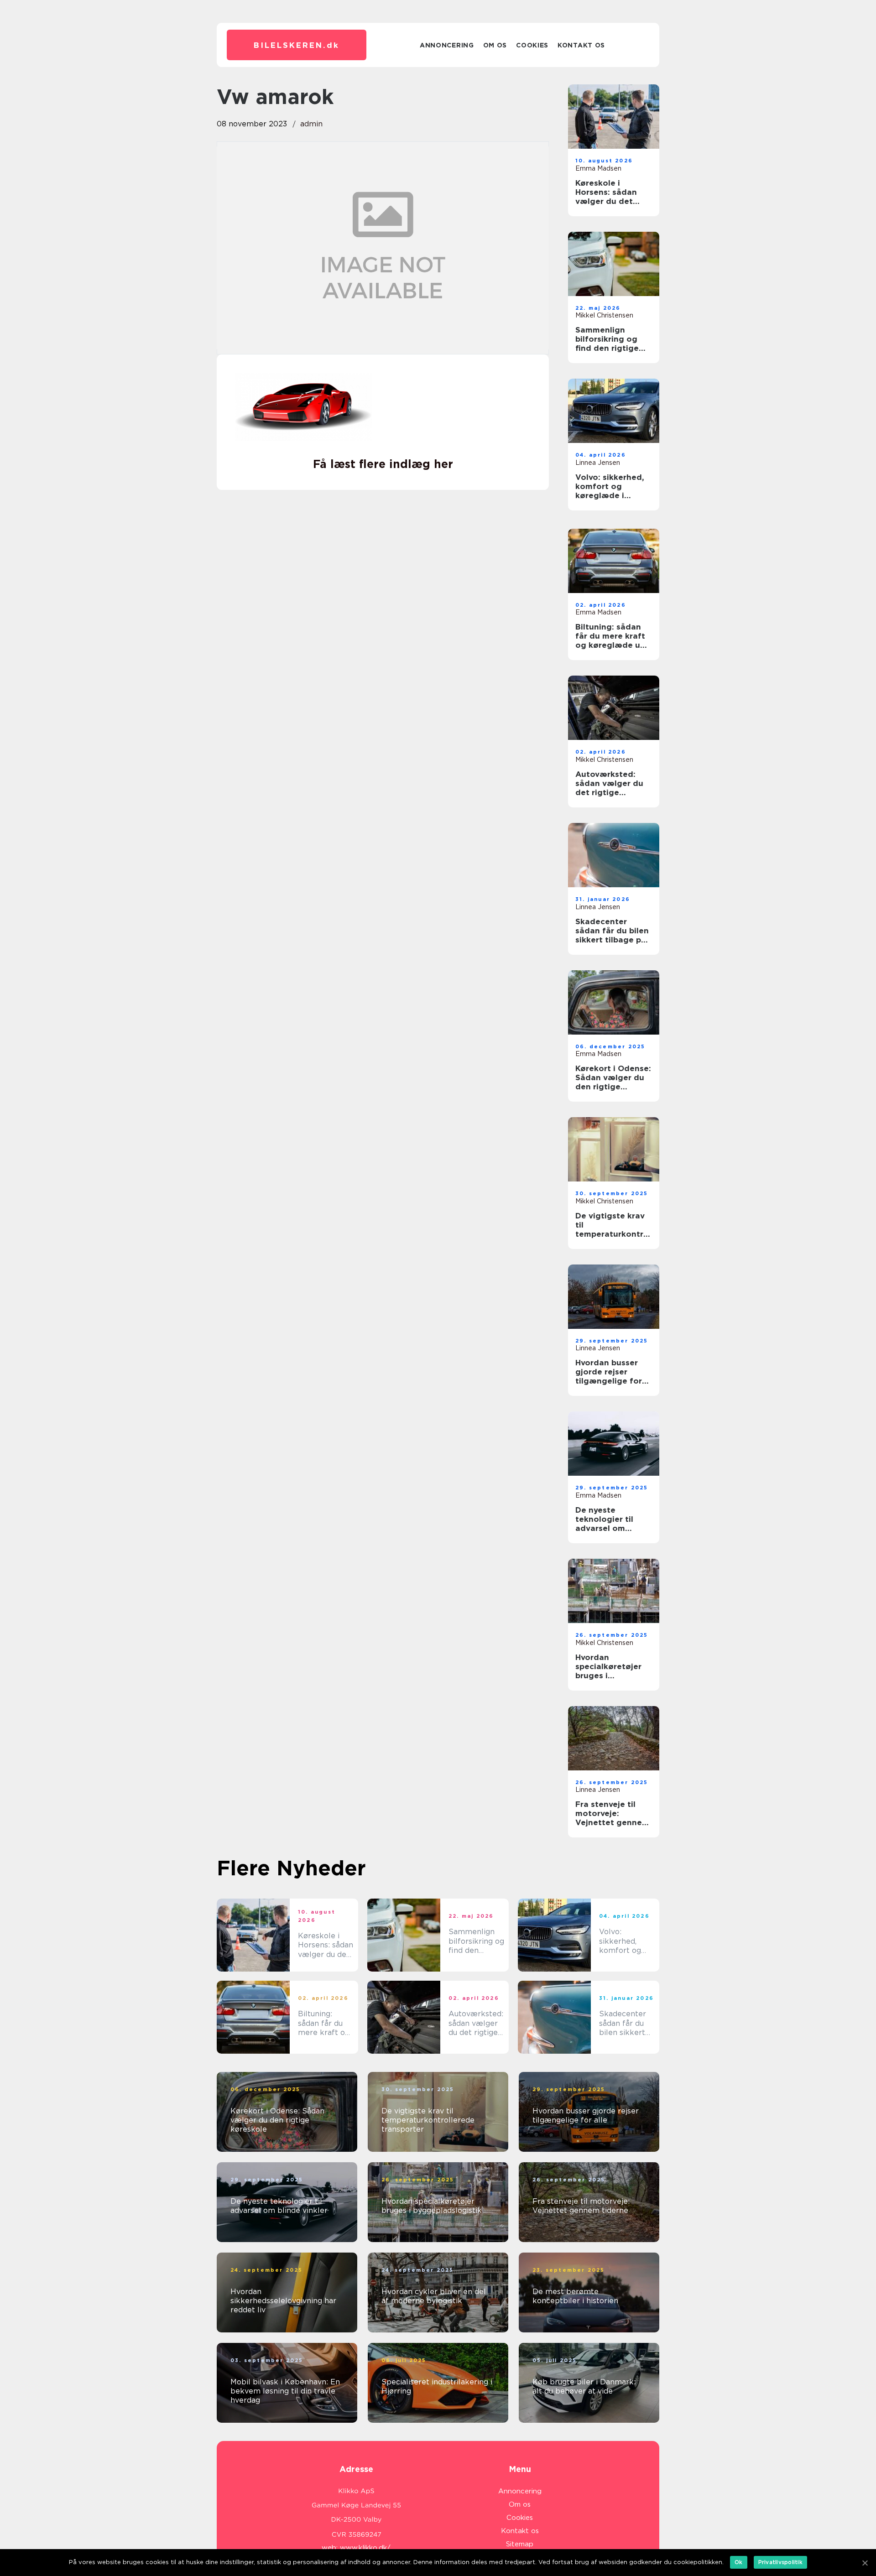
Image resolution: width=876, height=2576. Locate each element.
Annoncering (447, 45)
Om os (495, 45)
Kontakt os (581, 45)
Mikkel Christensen (604, 315)
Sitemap (520, 2544)
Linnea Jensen (598, 463)
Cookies (532, 45)
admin (311, 124)
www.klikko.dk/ (365, 2548)
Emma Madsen (598, 168)
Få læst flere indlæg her (383, 464)
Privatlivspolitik (780, 2562)
